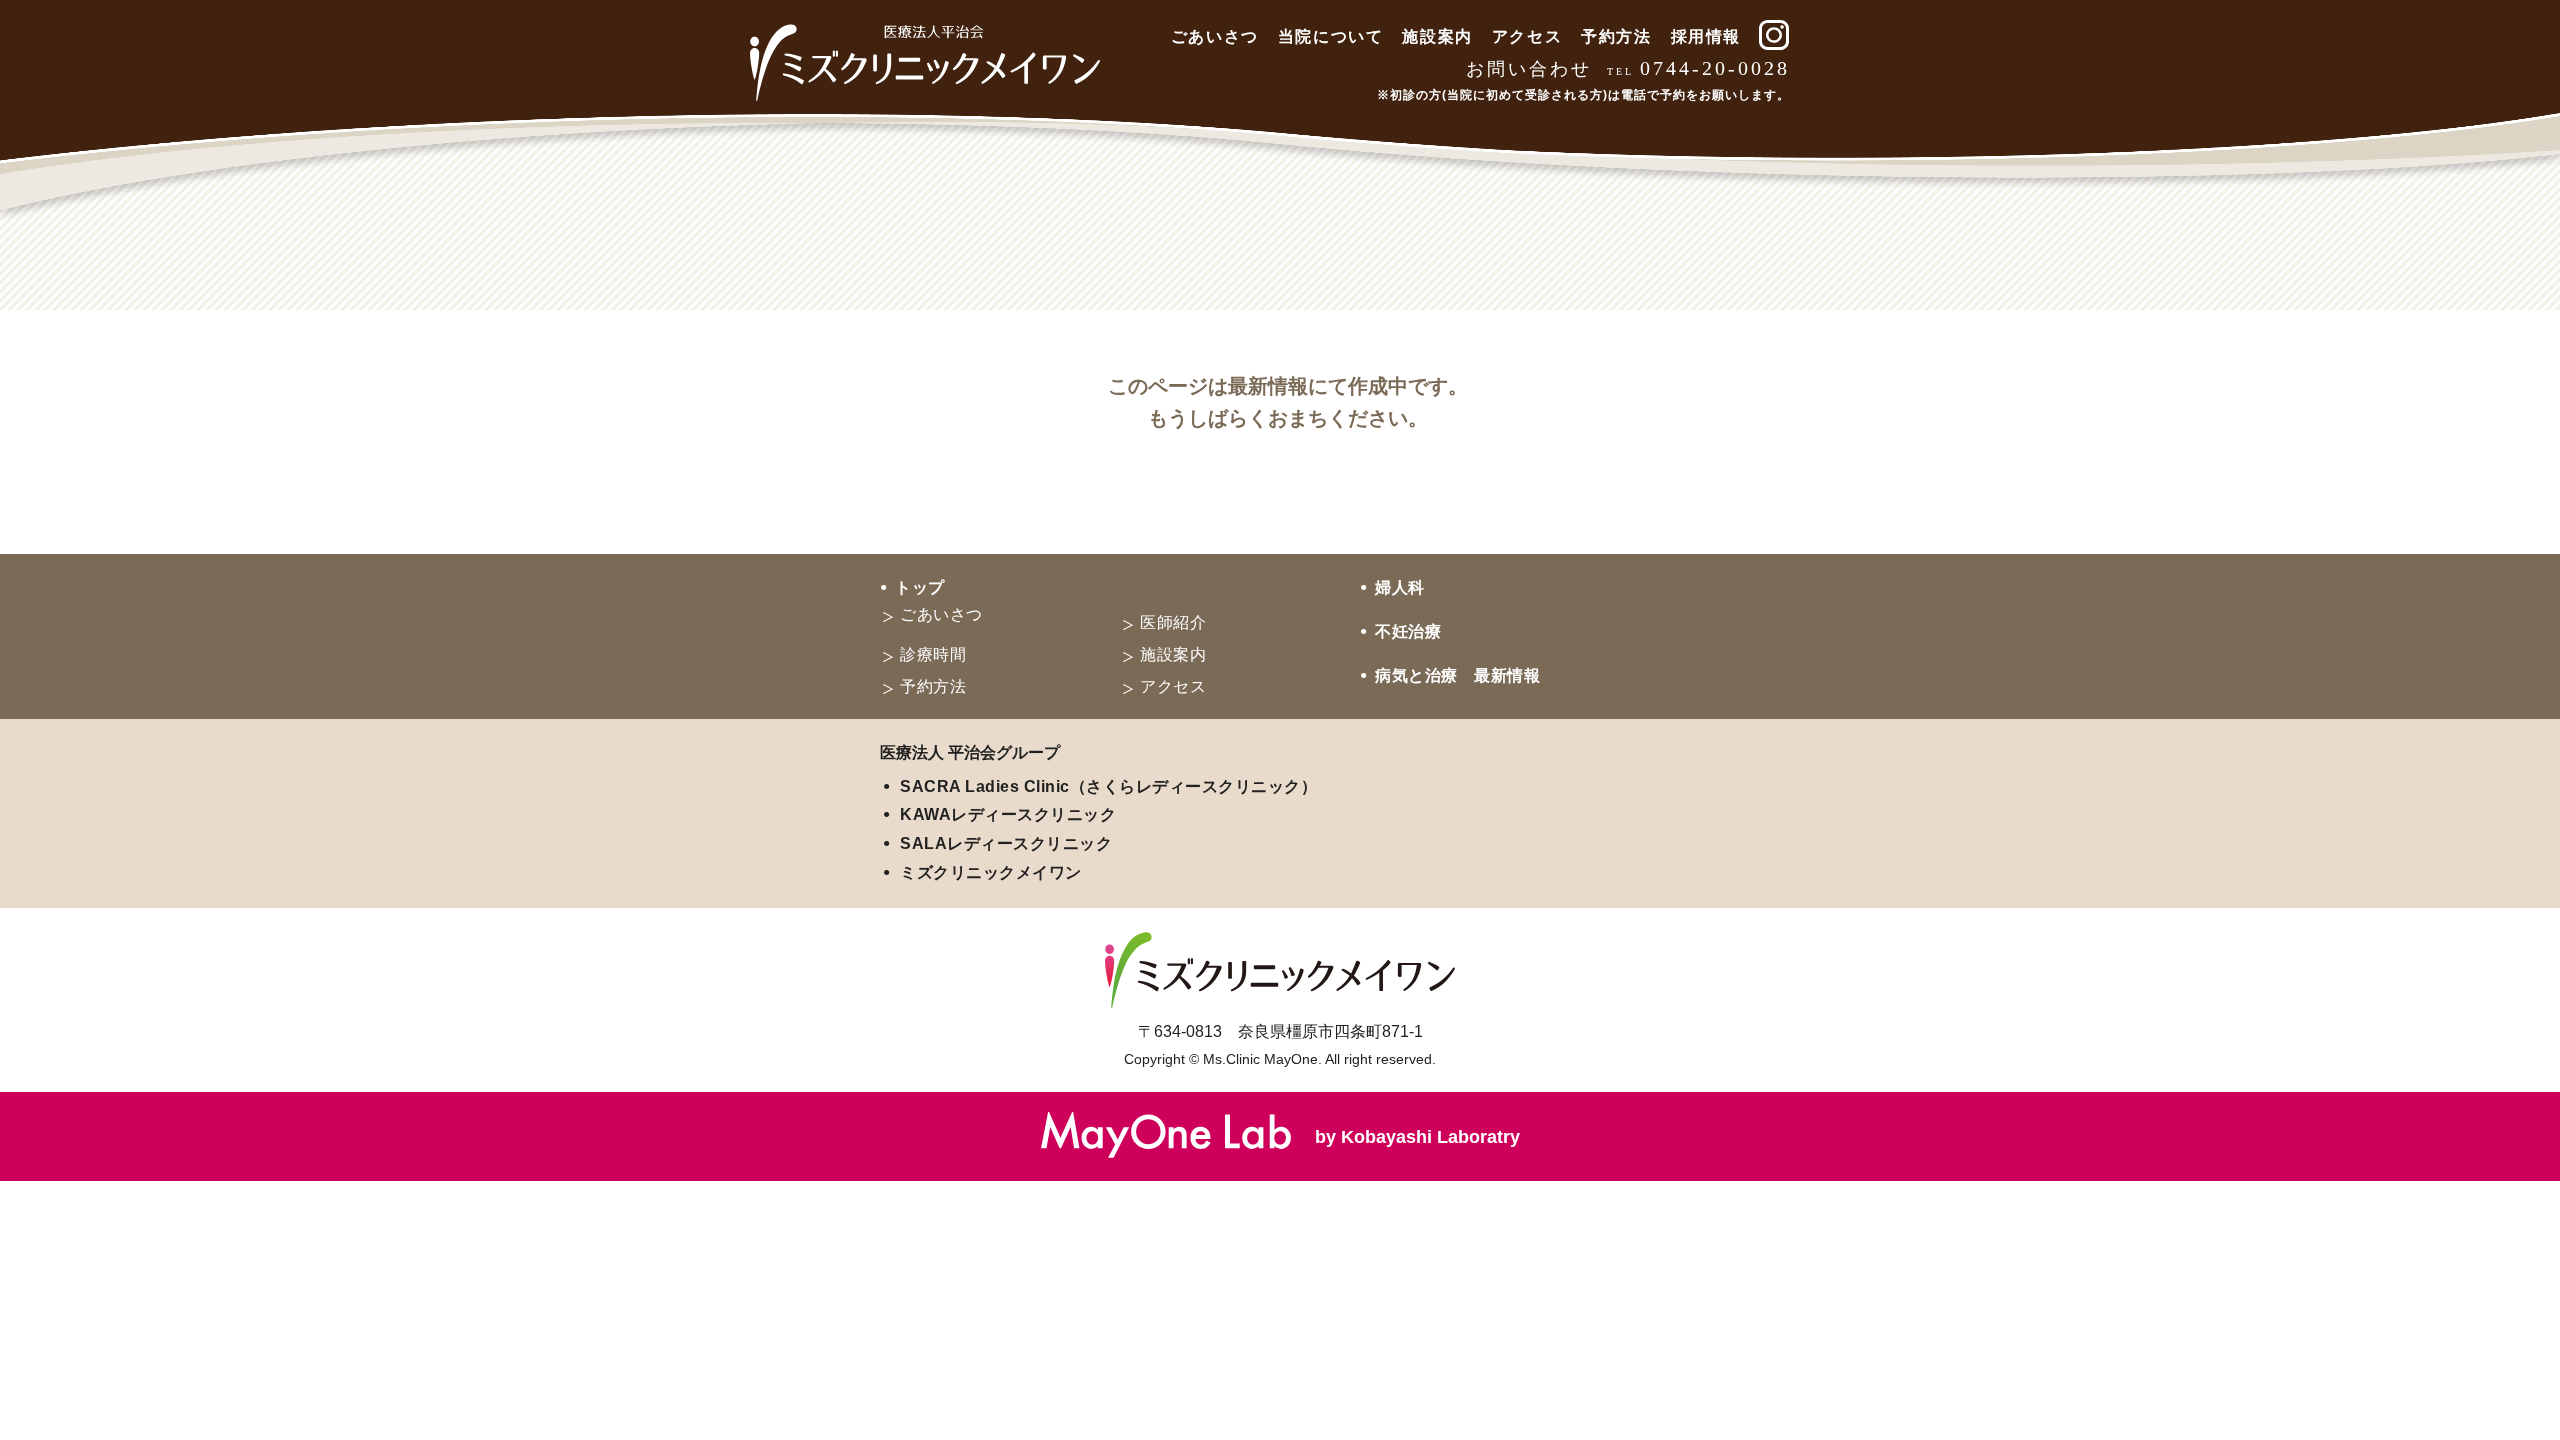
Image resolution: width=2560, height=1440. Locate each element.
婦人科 (1400, 587)
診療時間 (933, 654)
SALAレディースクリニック (1006, 843)
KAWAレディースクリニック (1008, 814)
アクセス (1527, 36)
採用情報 (1706, 36)
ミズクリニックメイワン (991, 872)
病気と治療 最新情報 (1457, 675)
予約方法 (1616, 36)
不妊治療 (1408, 631)
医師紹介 (1173, 622)
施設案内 (1437, 36)
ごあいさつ (1215, 36)
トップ (920, 587)
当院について (1331, 36)
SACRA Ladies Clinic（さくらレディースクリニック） (1108, 786)
